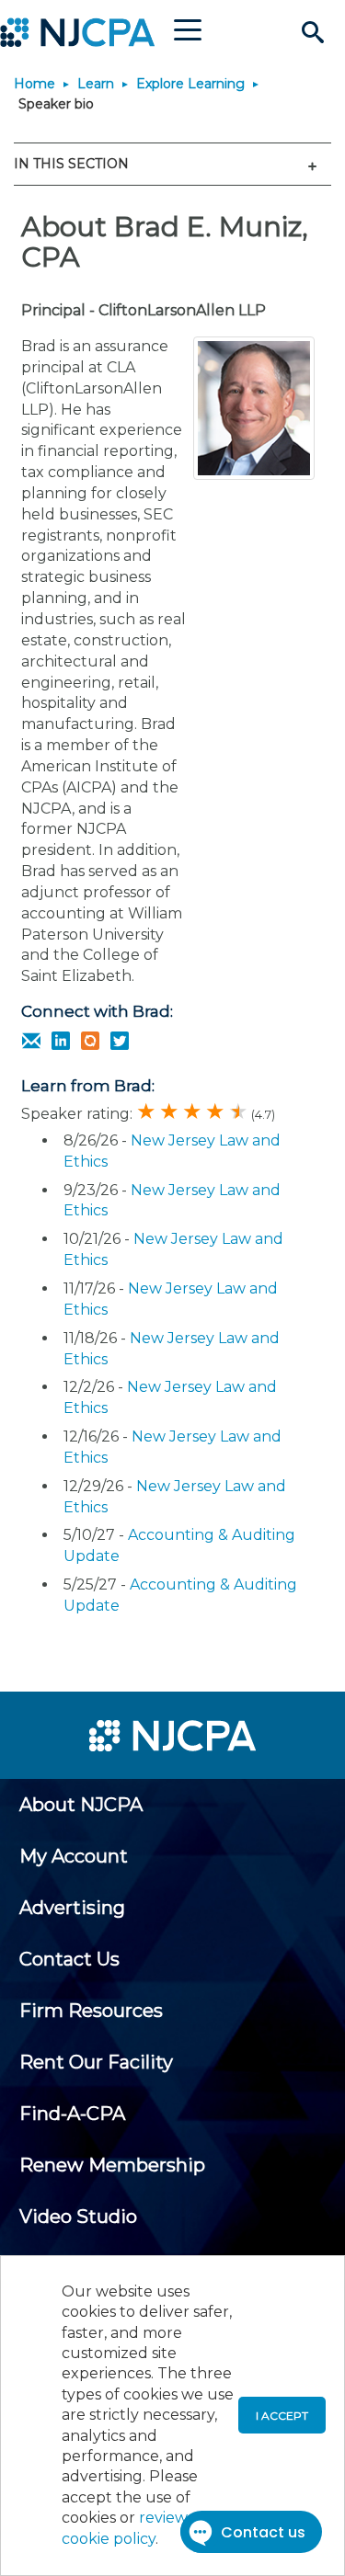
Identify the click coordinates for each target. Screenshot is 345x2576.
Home (34, 84)
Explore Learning (190, 84)
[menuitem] (81, 1805)
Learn (96, 84)
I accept (282, 2416)
